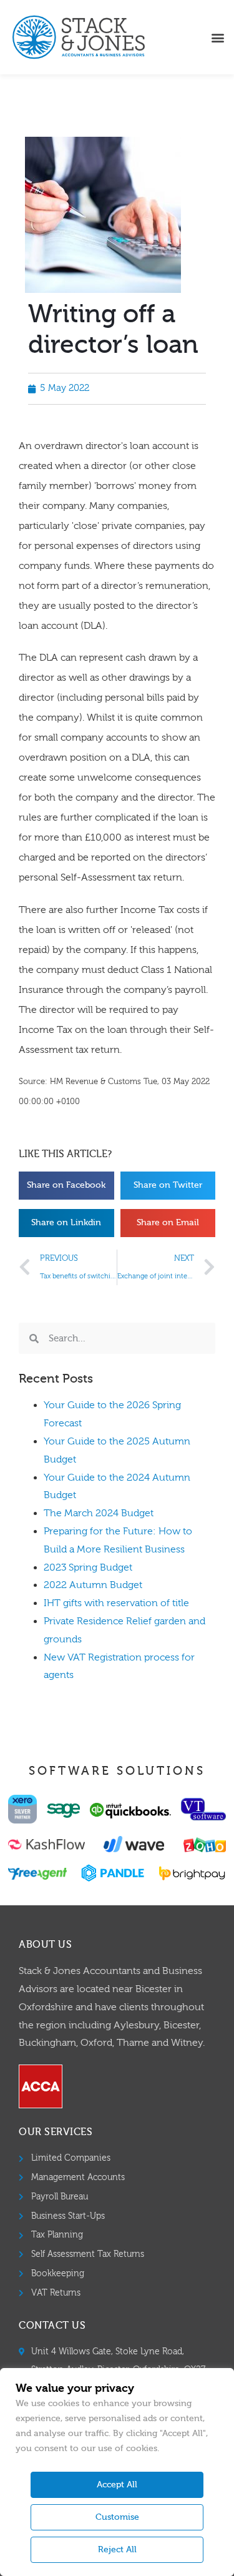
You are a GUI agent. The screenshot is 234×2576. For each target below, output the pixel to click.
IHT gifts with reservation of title (116, 1603)
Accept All (117, 2485)
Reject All (117, 2550)
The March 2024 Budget (99, 1513)
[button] (217, 37)
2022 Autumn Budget (93, 1585)
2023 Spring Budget (88, 1567)
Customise (117, 2517)
